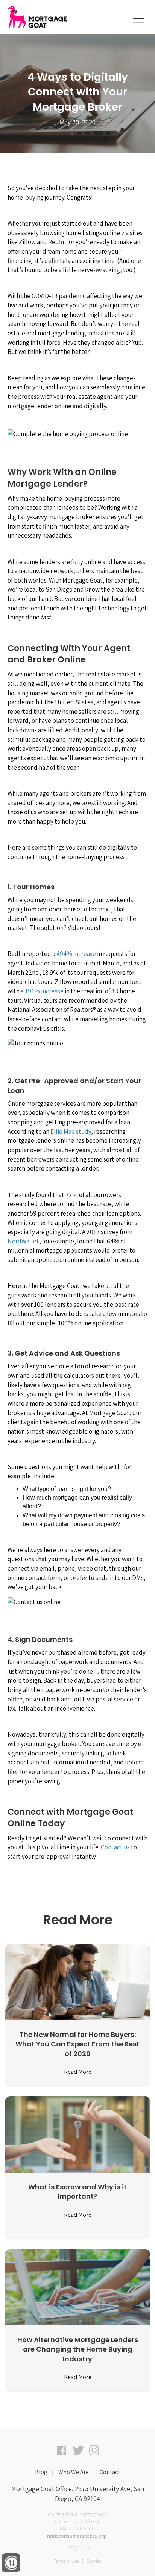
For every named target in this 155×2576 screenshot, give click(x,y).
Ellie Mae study (71, 1131)
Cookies (94, 2561)
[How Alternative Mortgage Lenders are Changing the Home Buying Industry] (78, 2287)
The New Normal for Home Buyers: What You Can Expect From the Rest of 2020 (77, 2044)
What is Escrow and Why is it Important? (77, 2192)
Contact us (115, 1847)
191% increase (44, 991)
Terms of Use (66, 2561)
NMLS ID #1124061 (77, 2529)
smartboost (88, 2521)
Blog (41, 2472)
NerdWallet (23, 1241)
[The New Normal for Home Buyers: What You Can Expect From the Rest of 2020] (78, 1982)
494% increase (76, 954)
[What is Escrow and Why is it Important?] (78, 2134)
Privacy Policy (78, 2547)
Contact (110, 2472)
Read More (78, 2072)
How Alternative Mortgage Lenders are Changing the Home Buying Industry (78, 2349)
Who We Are (74, 2472)
